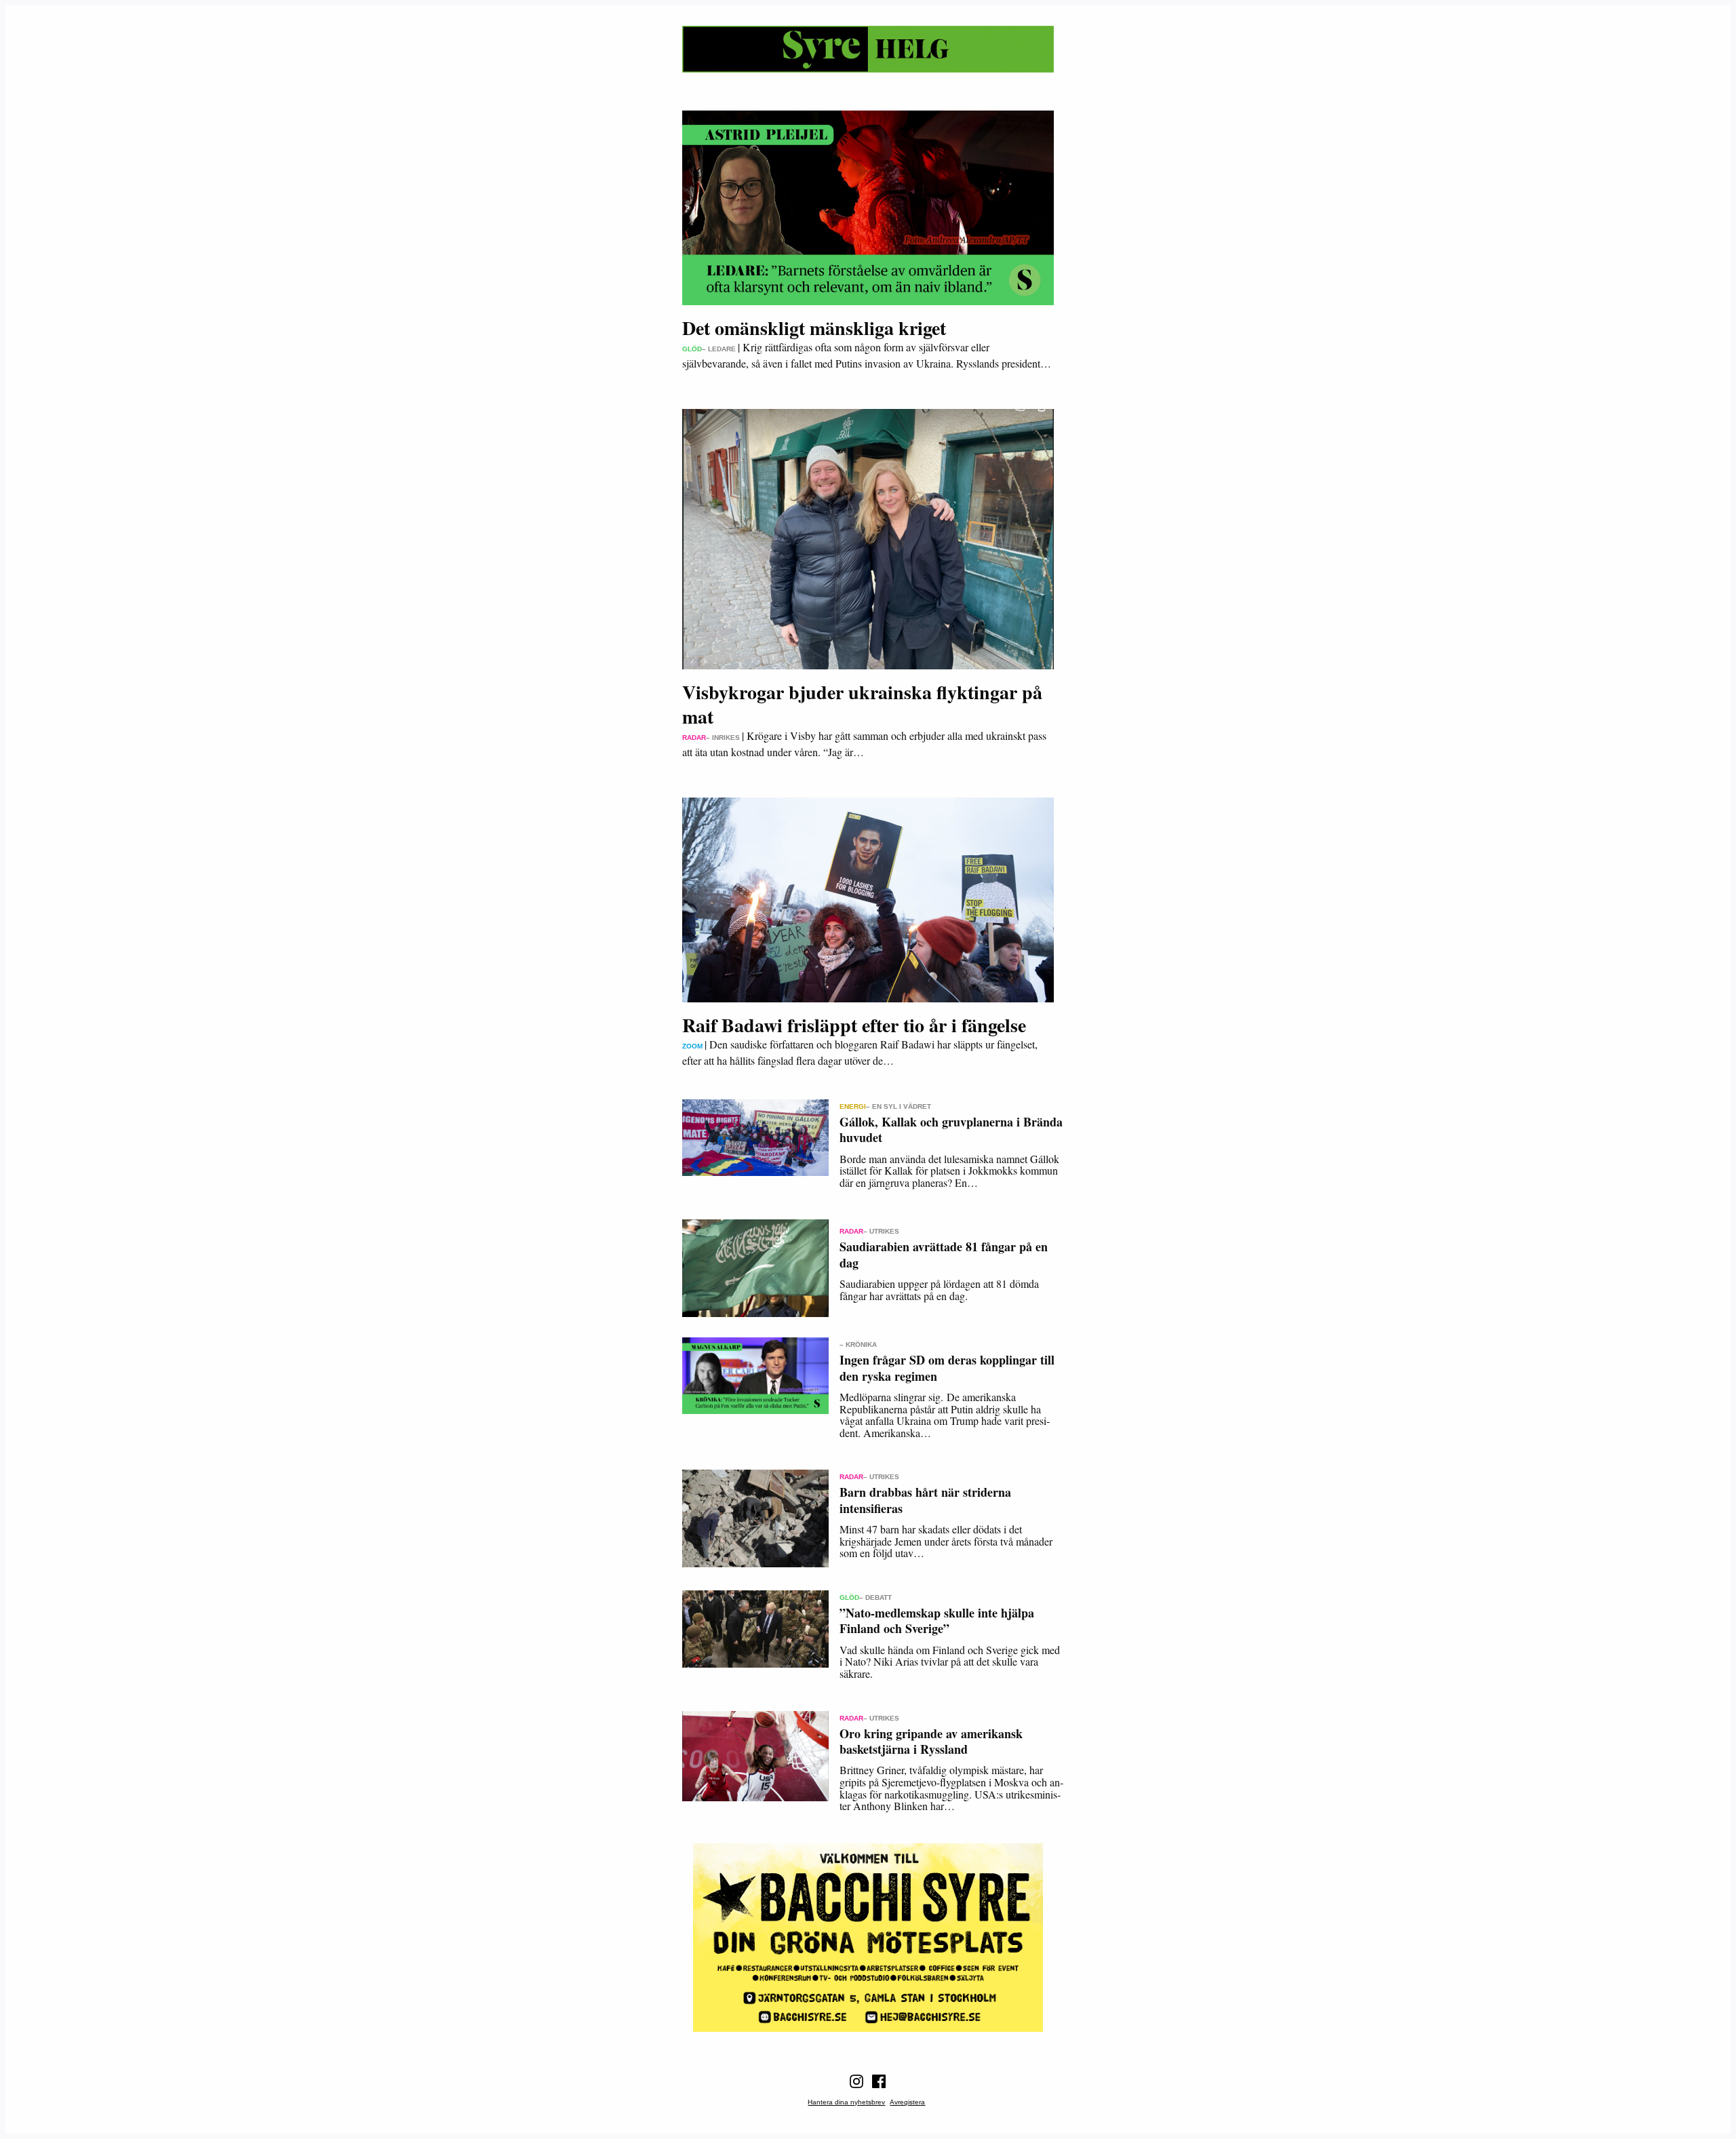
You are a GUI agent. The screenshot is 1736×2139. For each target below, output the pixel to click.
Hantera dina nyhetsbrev (846, 2102)
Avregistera (907, 2102)
